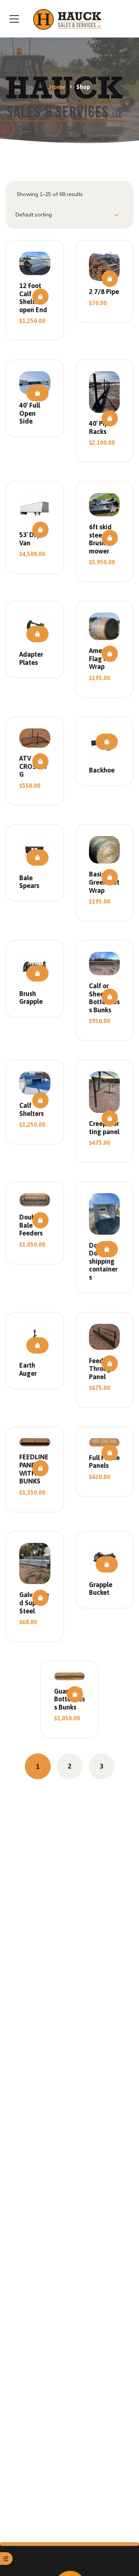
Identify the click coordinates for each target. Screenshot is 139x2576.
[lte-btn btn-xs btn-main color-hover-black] (40, 297)
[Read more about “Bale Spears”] (37, 858)
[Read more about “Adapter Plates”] (37, 634)
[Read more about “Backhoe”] (107, 742)
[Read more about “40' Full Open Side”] (37, 393)
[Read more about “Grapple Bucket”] (107, 1564)
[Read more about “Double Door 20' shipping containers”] (107, 1249)
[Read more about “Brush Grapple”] (37, 973)
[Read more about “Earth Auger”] (37, 1345)
